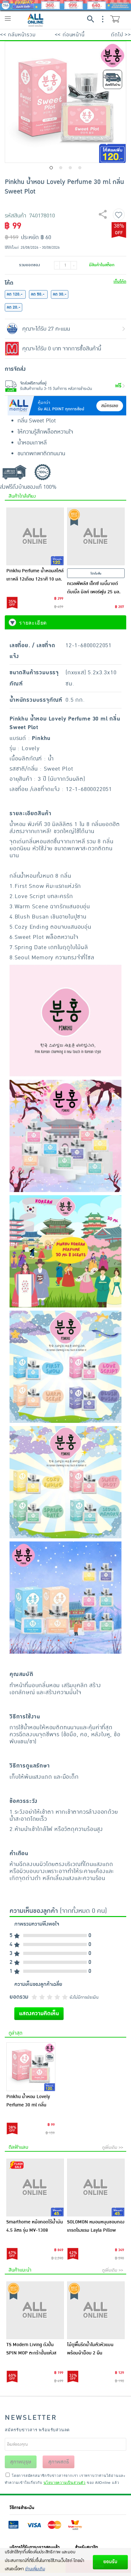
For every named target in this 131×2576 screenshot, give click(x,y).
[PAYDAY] (65, 5)
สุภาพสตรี (59, 2462)
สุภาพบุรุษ (21, 2462)
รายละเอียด (33, 623)
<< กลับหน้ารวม (18, 35)
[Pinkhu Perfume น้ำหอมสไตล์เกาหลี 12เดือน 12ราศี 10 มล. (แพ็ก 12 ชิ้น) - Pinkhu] (35, 536)
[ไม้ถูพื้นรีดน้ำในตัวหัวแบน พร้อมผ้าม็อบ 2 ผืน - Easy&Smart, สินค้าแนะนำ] (96, 2310)
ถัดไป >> (121, 35)
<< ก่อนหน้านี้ (70, 35)
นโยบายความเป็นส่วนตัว (65, 2482)
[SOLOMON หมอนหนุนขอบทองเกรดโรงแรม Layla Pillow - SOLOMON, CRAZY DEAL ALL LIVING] (96, 2188)
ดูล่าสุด (15, 2033)
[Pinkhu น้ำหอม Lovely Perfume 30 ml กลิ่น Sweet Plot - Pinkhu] (31, 2067)
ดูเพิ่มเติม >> (113, 2148)
